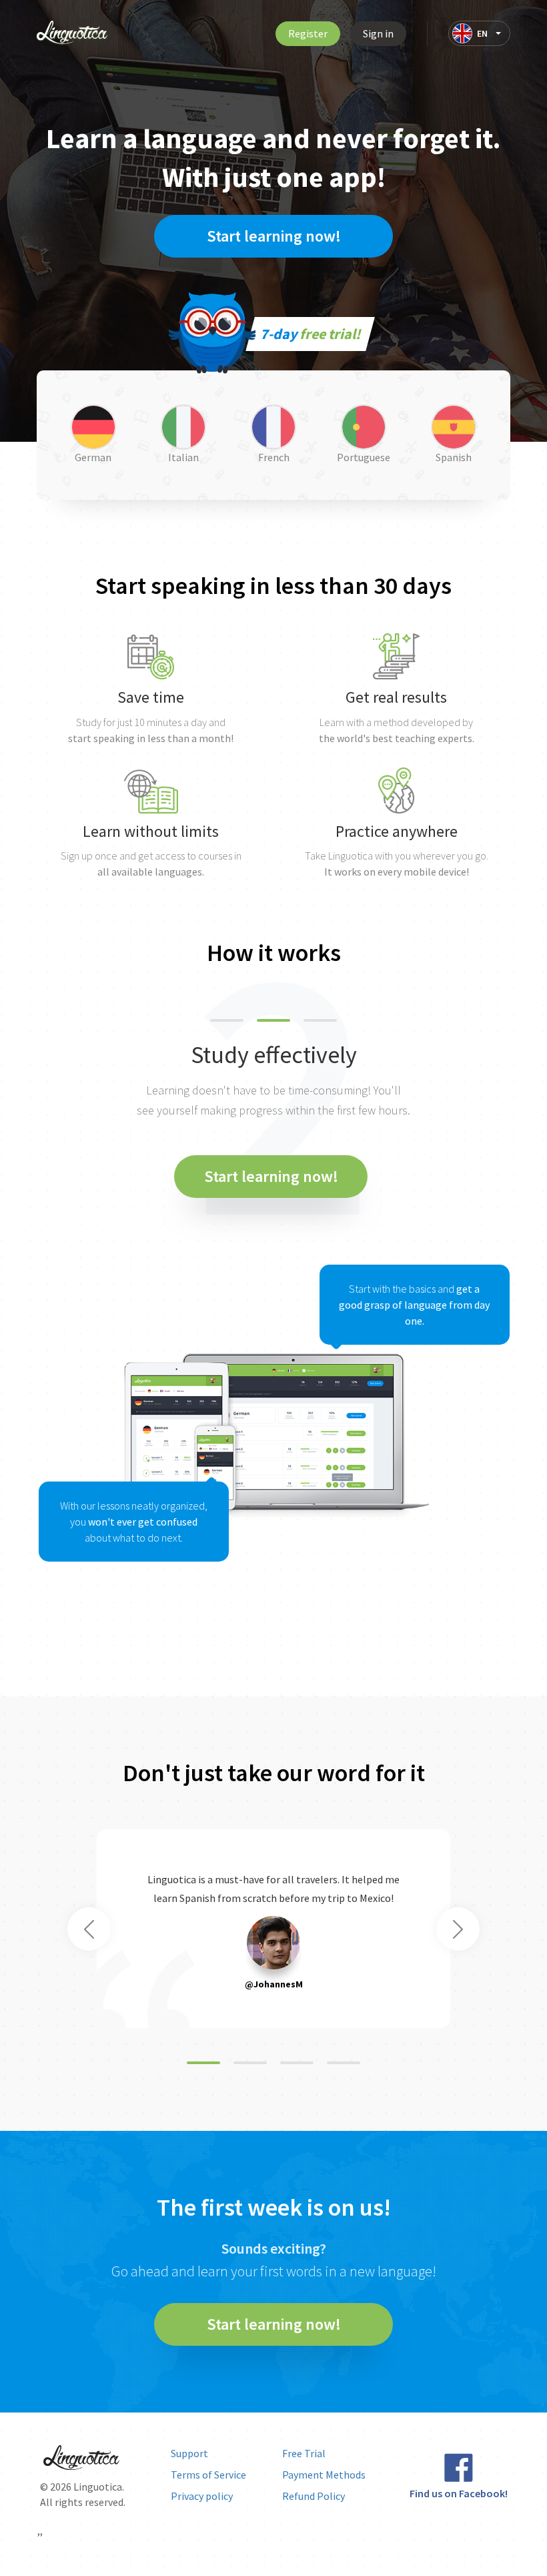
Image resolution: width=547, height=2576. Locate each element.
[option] (273, 1308)
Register (308, 33)
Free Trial (304, 2453)
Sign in (378, 33)
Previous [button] (89, 1929)
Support (189, 2453)
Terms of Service (208, 2475)
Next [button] (458, 1929)
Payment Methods (324, 2475)
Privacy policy (202, 2496)
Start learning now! (274, 236)
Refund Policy (314, 2496)
